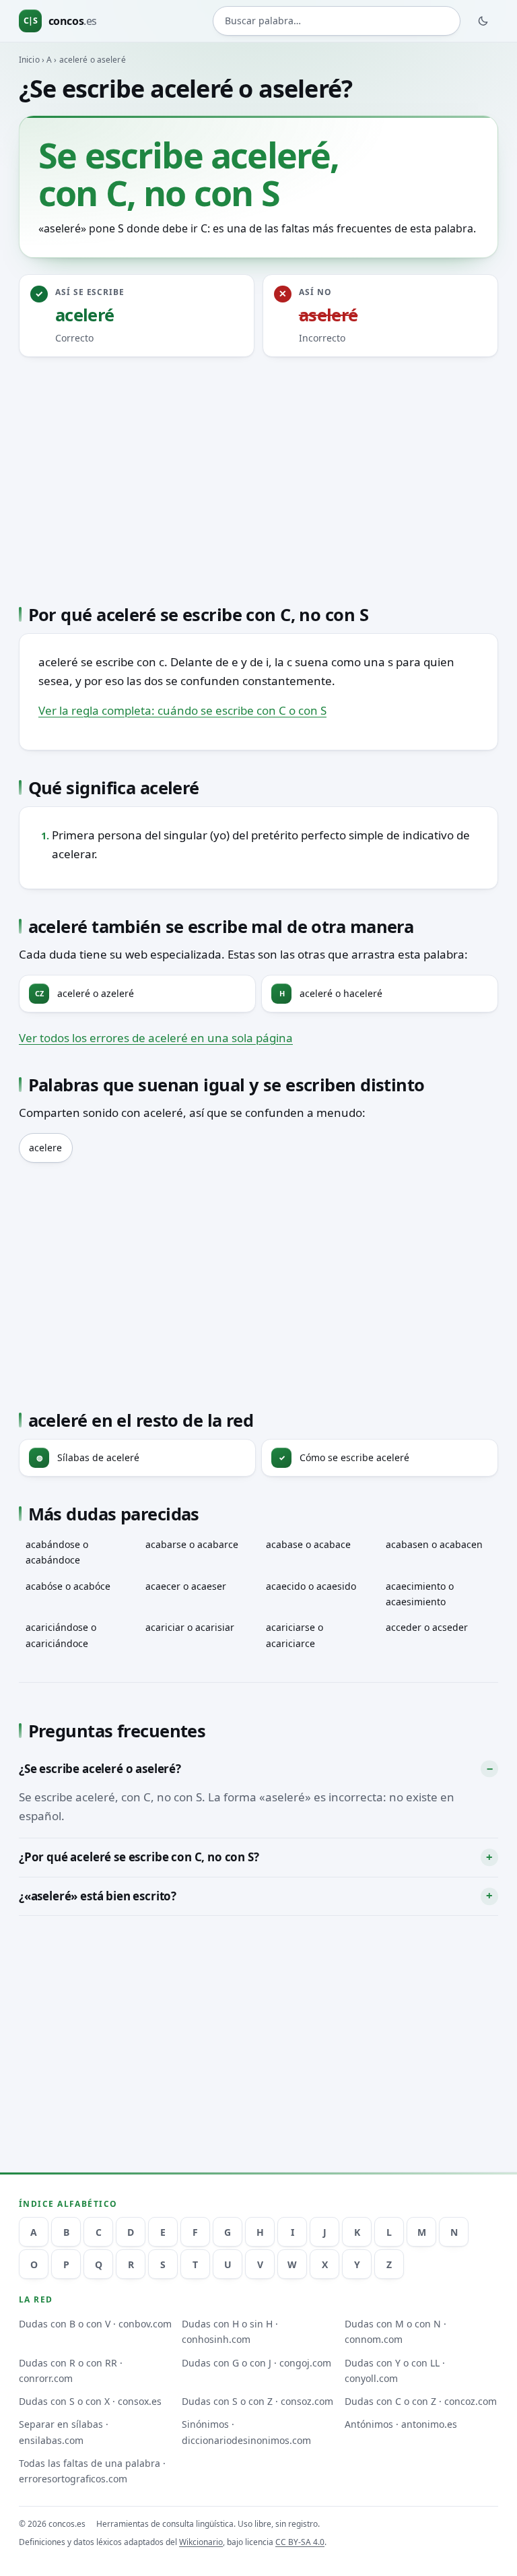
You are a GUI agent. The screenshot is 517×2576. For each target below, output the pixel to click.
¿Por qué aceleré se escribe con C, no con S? (139, 1857)
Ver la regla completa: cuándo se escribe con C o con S (182, 710)
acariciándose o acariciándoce (61, 1635)
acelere (45, 1148)
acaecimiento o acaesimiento (420, 1594)
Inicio (29, 60)
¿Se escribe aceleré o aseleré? (100, 1769)
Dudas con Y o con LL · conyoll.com (395, 2371)
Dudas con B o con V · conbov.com (95, 2324)
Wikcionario (201, 2542)
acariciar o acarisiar (190, 1627)
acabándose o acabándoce (57, 1552)
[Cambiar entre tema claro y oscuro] (483, 21)
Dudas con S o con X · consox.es (90, 2401)
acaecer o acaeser (186, 1586)
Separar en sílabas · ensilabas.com (64, 2432)
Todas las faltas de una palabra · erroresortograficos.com (92, 2471)
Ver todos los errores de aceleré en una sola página (156, 1038)
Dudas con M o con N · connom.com (395, 2331)
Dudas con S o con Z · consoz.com (257, 2401)
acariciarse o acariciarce (295, 1635)
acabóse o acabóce (68, 1586)
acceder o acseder (427, 1627)
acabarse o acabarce (192, 1544)
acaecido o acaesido (311, 1586)
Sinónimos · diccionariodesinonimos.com (246, 2432)
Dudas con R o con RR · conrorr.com (71, 2371)
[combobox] (337, 21)
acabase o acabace (308, 1544)
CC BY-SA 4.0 (300, 2542)
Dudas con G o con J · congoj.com (256, 2363)
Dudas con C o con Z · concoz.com (421, 2401)
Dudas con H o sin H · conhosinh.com (230, 2331)
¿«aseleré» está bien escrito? (98, 1896)
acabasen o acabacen (434, 1544)
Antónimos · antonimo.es (401, 2424)
